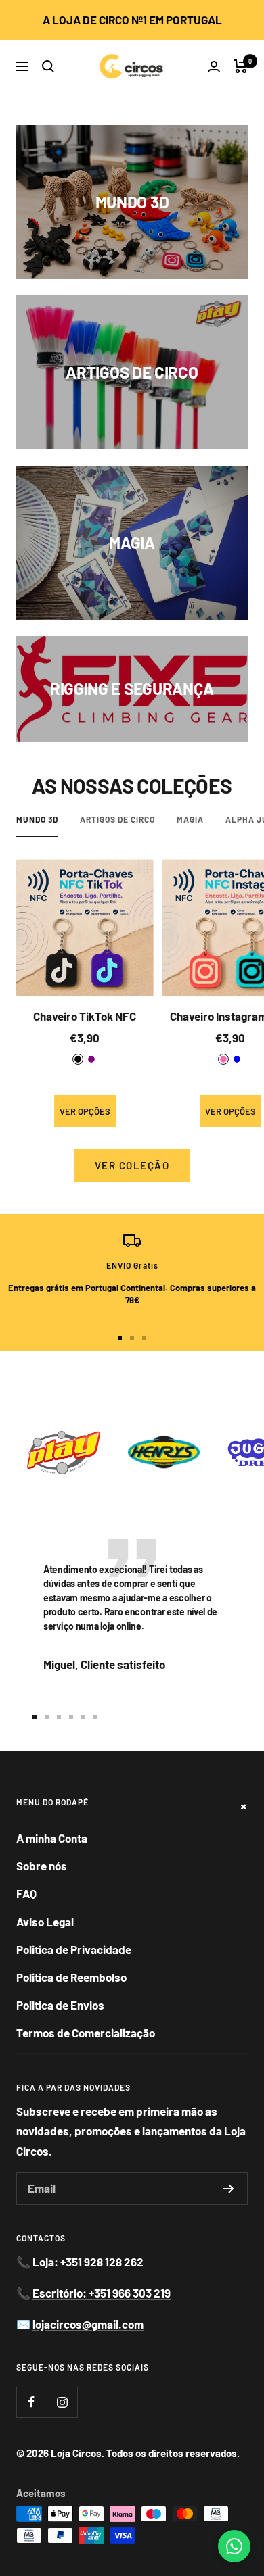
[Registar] (228, 2189)
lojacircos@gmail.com (88, 2324)
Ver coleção (132, 1165)
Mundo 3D (37, 819)
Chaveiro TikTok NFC (85, 1016)
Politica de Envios (60, 2005)
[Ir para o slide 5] (83, 1717)
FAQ (26, 1893)
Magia (190, 819)
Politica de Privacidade (74, 1949)
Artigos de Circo (117, 819)
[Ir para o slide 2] (132, 1338)
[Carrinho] (241, 66)
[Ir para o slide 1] (120, 1338)
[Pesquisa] (48, 66)
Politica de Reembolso (71, 1977)
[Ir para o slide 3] (144, 1338)
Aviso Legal (45, 1922)
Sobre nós (42, 1866)
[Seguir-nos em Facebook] (31, 2402)
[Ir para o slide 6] (95, 1717)
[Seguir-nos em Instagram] (62, 2402)
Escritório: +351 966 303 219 (102, 2293)
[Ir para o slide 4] (71, 1717)
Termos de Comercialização (86, 2033)
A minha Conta (52, 1838)
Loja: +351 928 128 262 (88, 2262)
